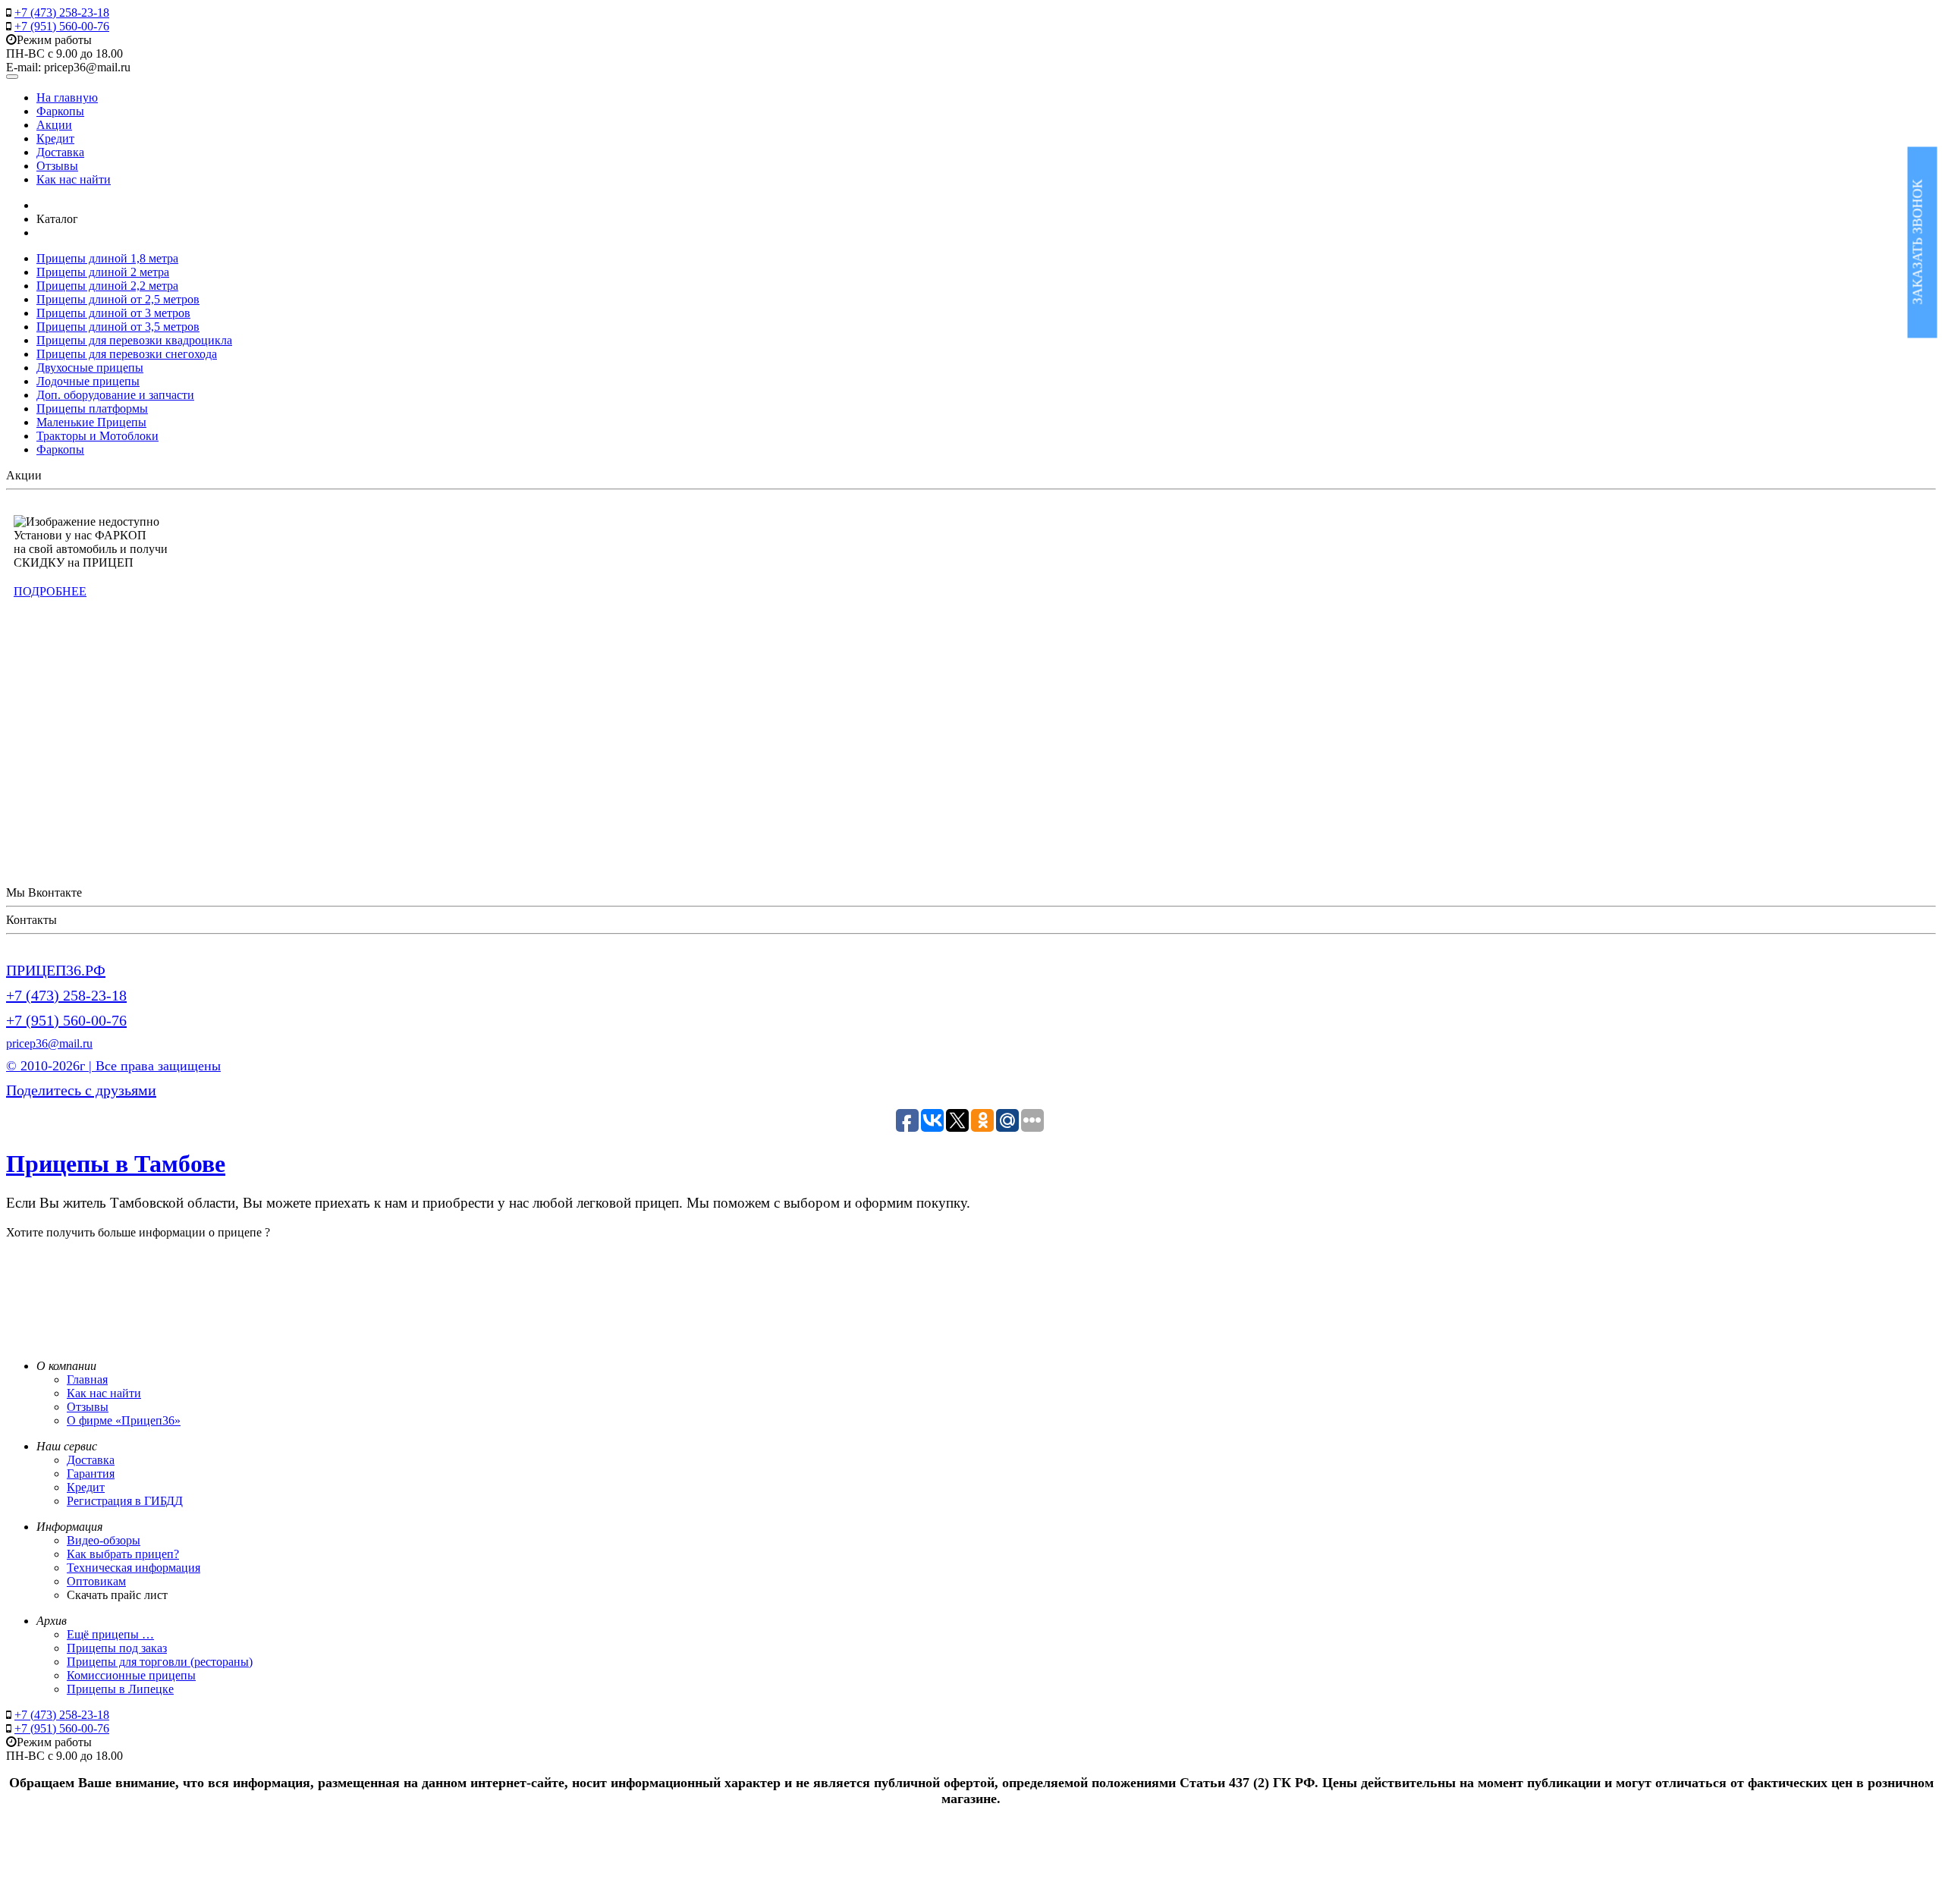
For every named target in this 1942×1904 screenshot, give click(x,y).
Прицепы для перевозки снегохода (127, 354)
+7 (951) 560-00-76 (62, 26)
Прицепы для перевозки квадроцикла (134, 340)
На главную (67, 97)
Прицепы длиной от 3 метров (113, 313)
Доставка (60, 152)
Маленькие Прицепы (91, 422)
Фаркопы (60, 111)
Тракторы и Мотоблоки (97, 436)
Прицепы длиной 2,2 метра (107, 286)
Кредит (55, 138)
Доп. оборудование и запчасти (115, 395)
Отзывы (57, 166)
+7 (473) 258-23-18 (62, 13)
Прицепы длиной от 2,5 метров (118, 299)
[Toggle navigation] (12, 77)
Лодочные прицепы (88, 381)
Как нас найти (74, 179)
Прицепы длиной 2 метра (103, 272)
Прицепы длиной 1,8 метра (107, 258)
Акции (54, 125)
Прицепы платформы (92, 408)
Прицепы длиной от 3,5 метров (118, 327)
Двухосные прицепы (90, 368)
